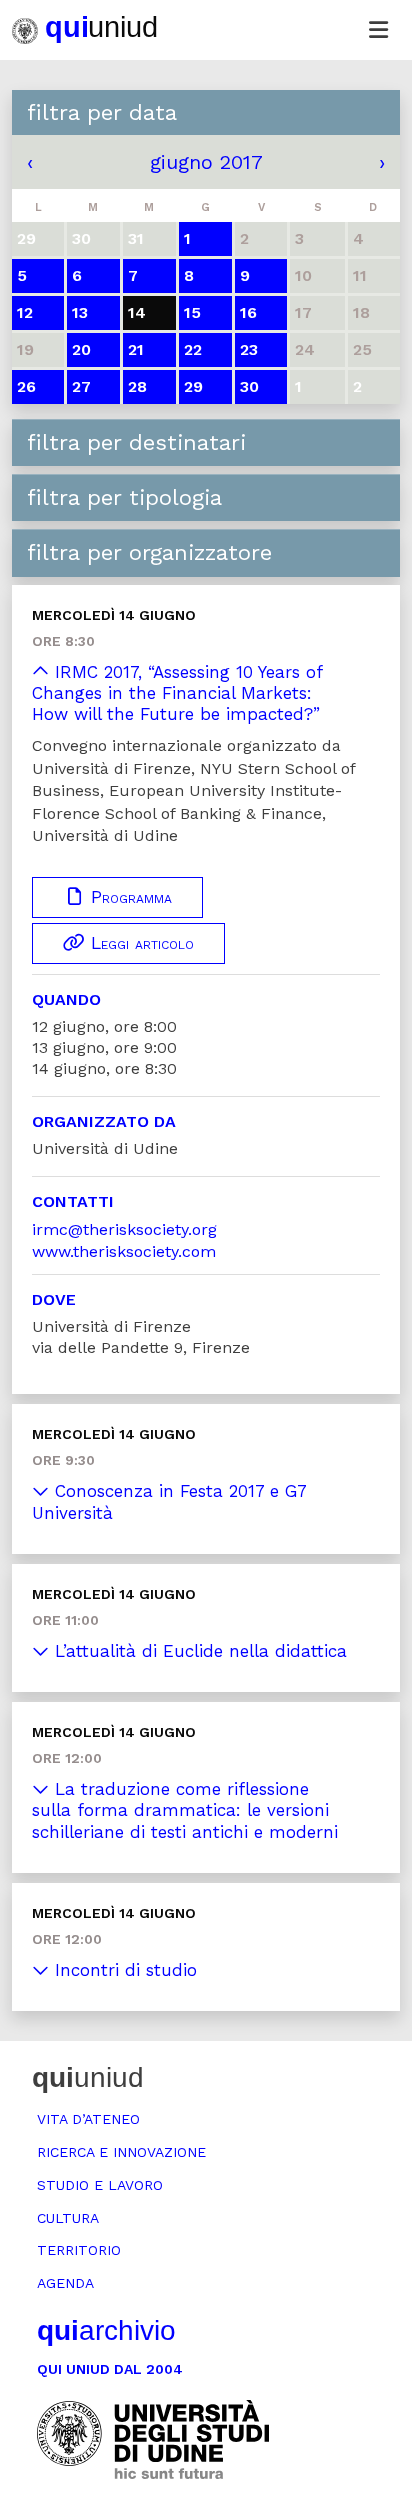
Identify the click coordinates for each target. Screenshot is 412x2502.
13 (80, 312)
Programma (128, 897)
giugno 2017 (206, 162)
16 (248, 312)
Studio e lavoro (100, 2185)
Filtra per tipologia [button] (124, 497)
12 (25, 312)
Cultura (68, 2218)
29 (193, 386)
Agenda (65, 2283)
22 (193, 349)
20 (81, 349)
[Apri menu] (378, 30)
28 (137, 386)
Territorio (79, 2250)
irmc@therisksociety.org (124, 1229)
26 (26, 386)
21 (136, 349)
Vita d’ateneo (88, 2119)
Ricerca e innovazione (121, 2152)
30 (249, 386)
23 (249, 349)
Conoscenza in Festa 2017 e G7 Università (169, 1501)
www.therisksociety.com (124, 1251)
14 (137, 312)
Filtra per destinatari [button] (136, 442)
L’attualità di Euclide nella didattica (198, 1651)
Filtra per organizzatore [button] (149, 552)
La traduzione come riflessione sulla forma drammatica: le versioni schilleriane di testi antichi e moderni (185, 1810)
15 (192, 312)
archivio (106, 2330)
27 (81, 386)
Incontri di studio (123, 1970)
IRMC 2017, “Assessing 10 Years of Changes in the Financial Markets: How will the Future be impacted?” (177, 693)
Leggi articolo (139, 943)
